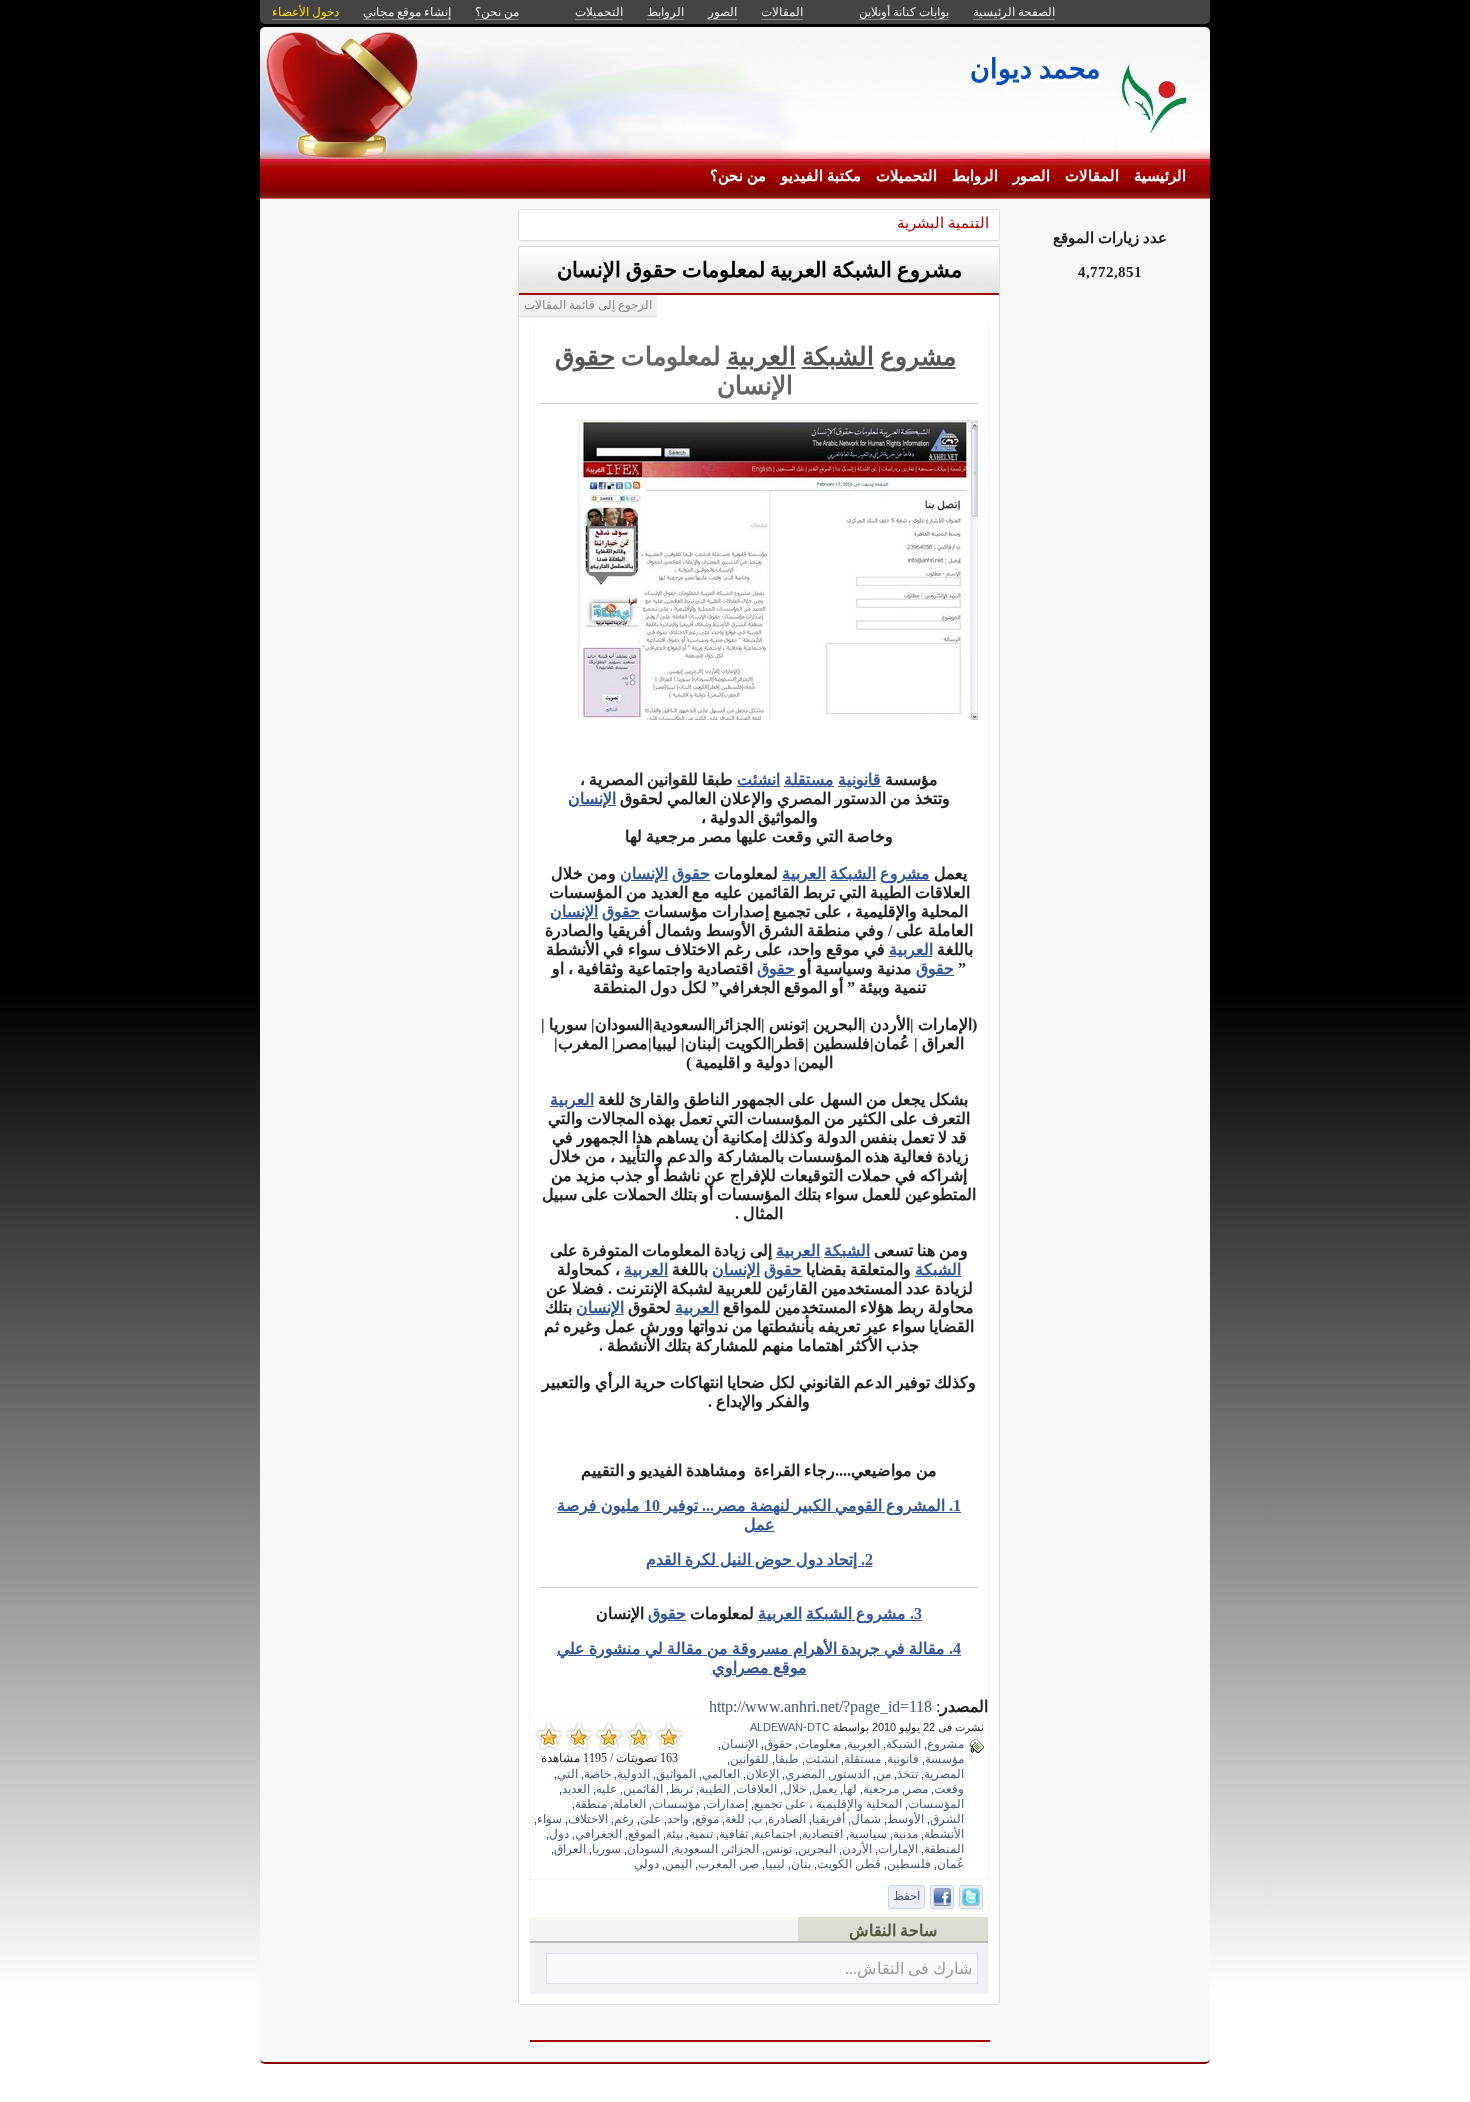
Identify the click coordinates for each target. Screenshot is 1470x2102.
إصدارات (727, 1804)
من (883, 1774)
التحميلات (906, 176)
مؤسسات (676, 1804)
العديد (576, 1789)
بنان (801, 1864)
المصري (805, 1774)
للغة (735, 1819)
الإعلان (762, 1774)
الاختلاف (588, 1819)
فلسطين (909, 1864)
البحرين (817, 1849)
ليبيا (775, 1864)
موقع (707, 1819)
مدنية (905, 1834)
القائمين (643, 1789)
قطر (869, 1864)
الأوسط (905, 1819)
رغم (624, 1819)
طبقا (787, 1759)
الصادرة (787, 1819)
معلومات (819, 1744)
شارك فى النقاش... (908, 1968)
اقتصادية (822, 1834)
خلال (794, 1789)
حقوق (585, 356)
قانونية (859, 779)
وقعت (949, 1789)
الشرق (947, 1819)
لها (850, 1789)
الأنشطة (944, 1834)
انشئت (758, 779)
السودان (647, 1849)
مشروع (918, 356)
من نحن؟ (738, 176)
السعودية (696, 1849)
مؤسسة (944, 1759)
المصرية (944, 1774)
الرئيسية (1160, 176)
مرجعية (881, 1789)
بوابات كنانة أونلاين (904, 12)
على (650, 1819)
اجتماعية (775, 1834)
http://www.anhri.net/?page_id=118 (820, 1706)
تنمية (701, 1834)
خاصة (597, 1774)
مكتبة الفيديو (821, 176)
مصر (916, 1789)
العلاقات (756, 1789)
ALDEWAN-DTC (790, 1727)
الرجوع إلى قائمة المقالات (588, 305)
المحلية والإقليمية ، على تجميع (828, 1804)
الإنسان (592, 798)
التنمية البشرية (943, 222)
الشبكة (838, 356)
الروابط (975, 176)
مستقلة (809, 779)
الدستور (850, 1774)
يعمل (824, 1789)
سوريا (606, 1849)
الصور (1031, 176)
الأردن (857, 1849)
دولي (646, 1864)
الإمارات (898, 1849)
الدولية (633, 1774)
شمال (866, 1819)
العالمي (721, 1774)
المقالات (1092, 176)
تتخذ (907, 1774)
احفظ (906, 1896)
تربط (681, 1789)
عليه (606, 1789)
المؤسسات (936, 1804)
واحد (678, 1819)
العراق (570, 1849)
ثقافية (733, 1834)
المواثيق (676, 1774)
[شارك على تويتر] (971, 1897)
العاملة (629, 1804)
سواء (549, 1819)
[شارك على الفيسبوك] (942, 1897)
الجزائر (741, 1849)
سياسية (868, 1834)
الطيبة (714, 1789)
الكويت (834, 1864)
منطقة (591, 1804)
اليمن (678, 1864)
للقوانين (749, 1759)
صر (750, 1864)
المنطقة (944, 1849)
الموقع (644, 1834)
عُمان (950, 1864)
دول (559, 1834)
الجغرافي (598, 1834)
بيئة (674, 1834)
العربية (761, 356)
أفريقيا (828, 1819)
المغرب (717, 1864)
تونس (778, 1849)
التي (567, 1774)
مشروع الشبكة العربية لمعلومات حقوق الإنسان (759, 270)
